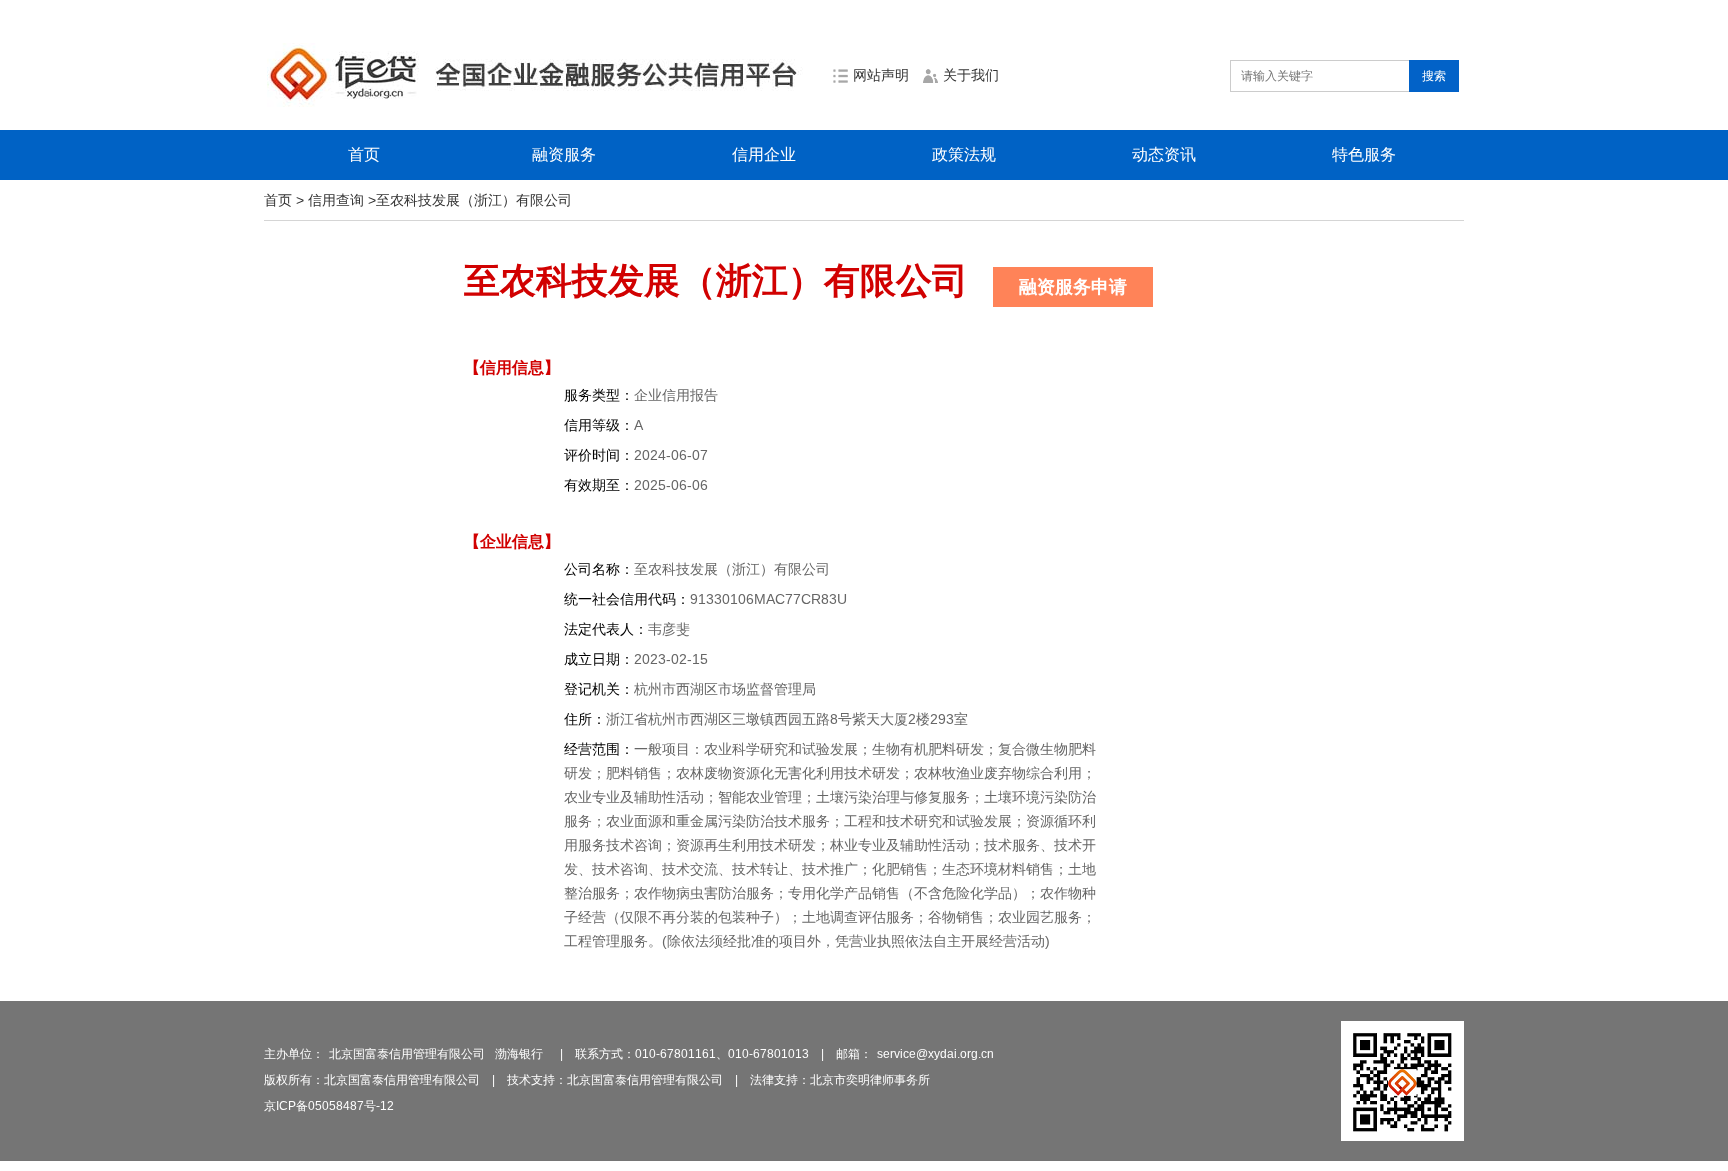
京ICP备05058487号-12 (329, 1106)
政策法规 (964, 154)
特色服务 (1364, 154)
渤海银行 (519, 1054)
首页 (364, 154)
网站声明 (881, 75)
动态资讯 (1164, 154)
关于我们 (971, 75)
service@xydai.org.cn (935, 1054)
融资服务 (564, 154)
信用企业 (764, 154)
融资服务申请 (1073, 287)
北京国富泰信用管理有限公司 (407, 1054)
